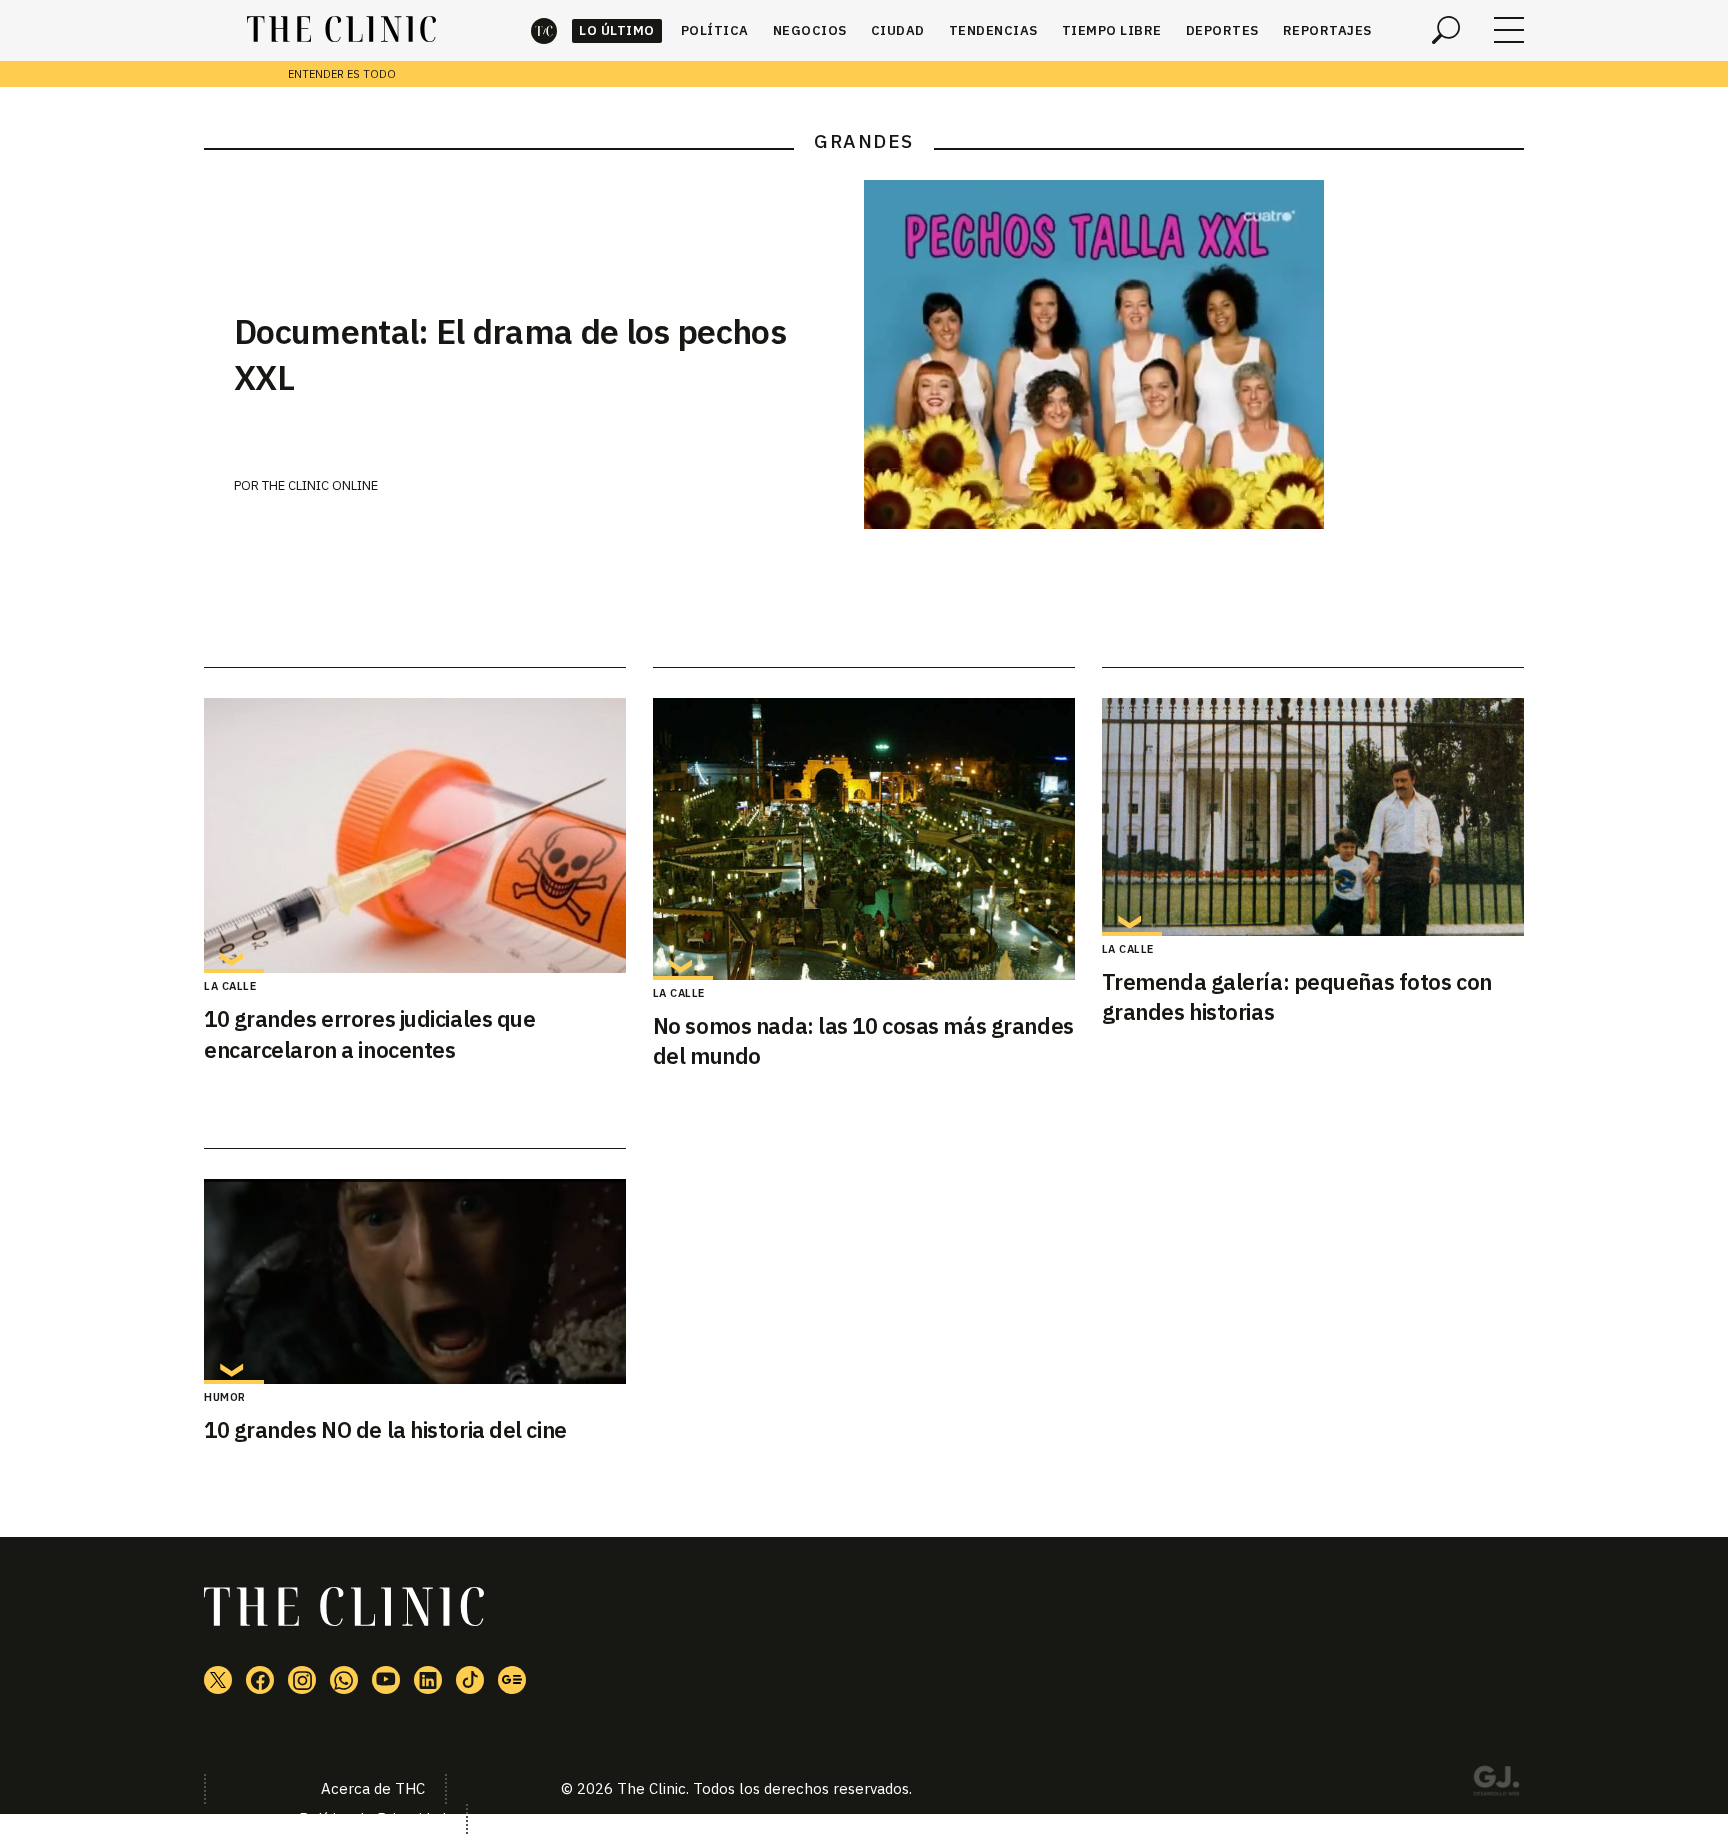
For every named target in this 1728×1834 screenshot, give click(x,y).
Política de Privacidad (372, 1818)
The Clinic (544, 30)
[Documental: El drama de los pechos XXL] (1194, 354)
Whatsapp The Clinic (344, 1680)
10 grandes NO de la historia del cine (385, 1429)
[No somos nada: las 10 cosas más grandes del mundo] (864, 839)
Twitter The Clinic (218, 1680)
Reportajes (1327, 30)
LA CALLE (230, 986)
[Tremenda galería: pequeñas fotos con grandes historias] (1313, 817)
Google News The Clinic (512, 1680)
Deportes (1222, 30)
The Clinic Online (320, 485)
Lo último (617, 30)
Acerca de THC (373, 1788)
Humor (225, 1397)
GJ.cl (1496, 1784)
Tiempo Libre (1112, 30)
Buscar (1446, 30)
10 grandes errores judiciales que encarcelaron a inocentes (369, 1034)
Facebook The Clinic (260, 1680)
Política (715, 30)
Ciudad (898, 30)
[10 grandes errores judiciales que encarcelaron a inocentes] (415, 835)
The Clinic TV (386, 1680)
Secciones (1509, 30)
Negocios (810, 30)
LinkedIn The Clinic (428, 1680)
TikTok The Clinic (470, 1680)
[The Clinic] (341, 30)
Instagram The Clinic (302, 1680)
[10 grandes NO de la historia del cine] (415, 1281)
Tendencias (993, 30)
